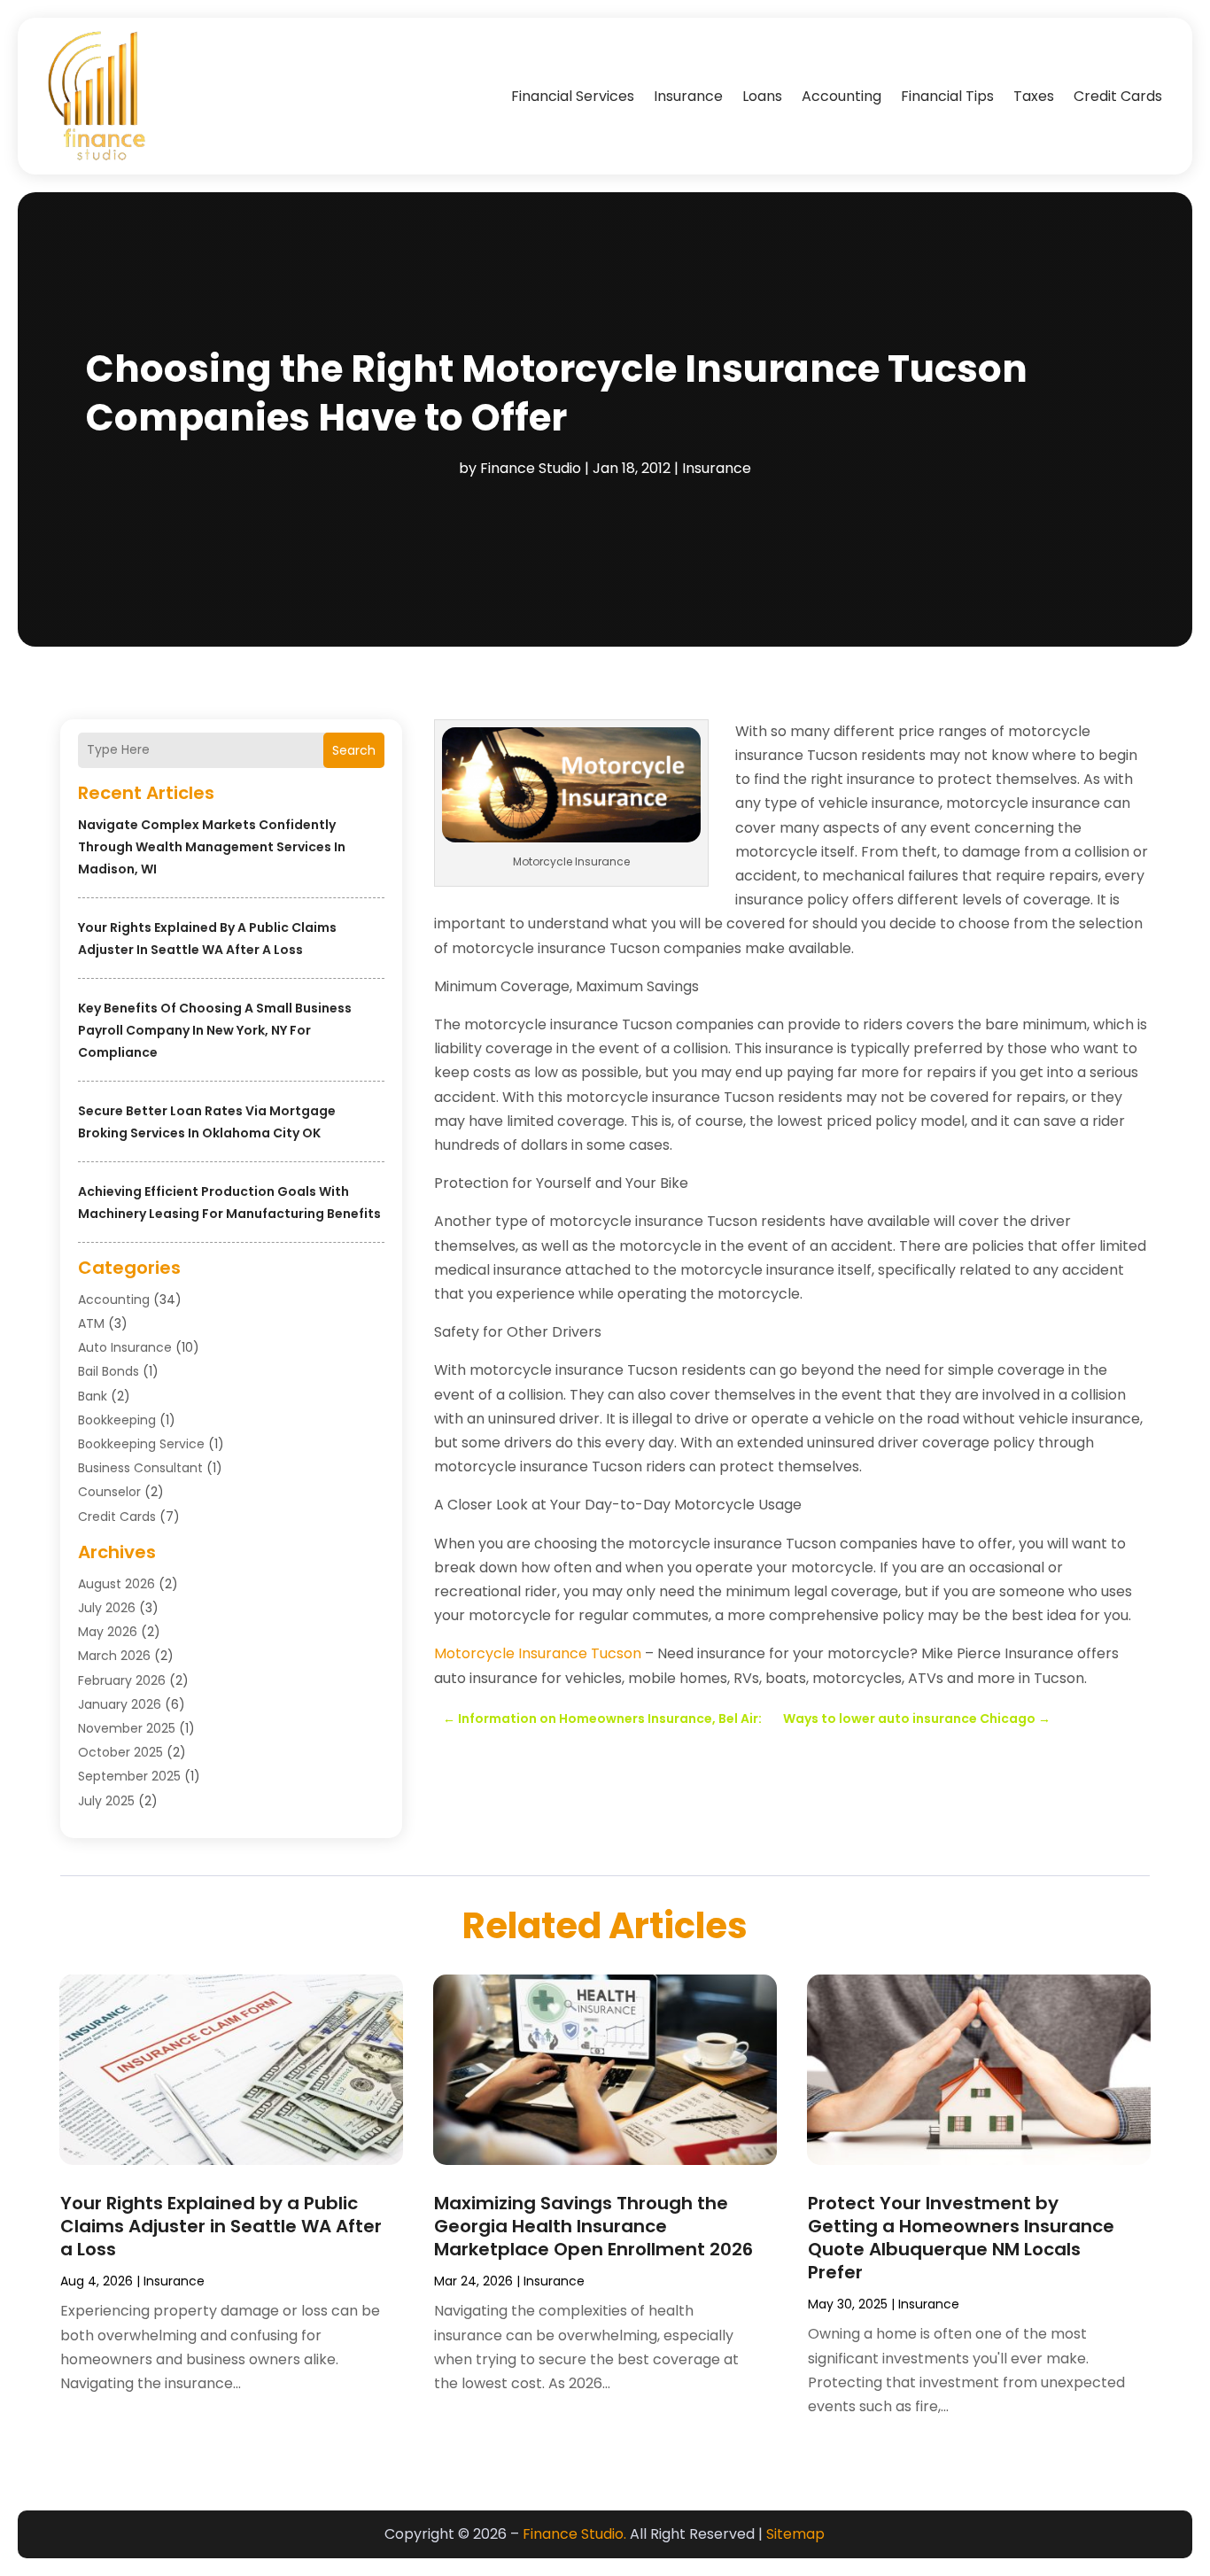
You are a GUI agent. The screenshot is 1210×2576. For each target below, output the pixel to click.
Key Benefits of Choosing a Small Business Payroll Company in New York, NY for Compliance (215, 1030)
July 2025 (106, 1801)
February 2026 (122, 1680)
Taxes (1034, 96)
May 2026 (108, 1632)
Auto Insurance (125, 1347)
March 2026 (114, 1656)
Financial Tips (947, 96)
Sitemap (795, 2534)
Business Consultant (140, 1468)
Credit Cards (1118, 96)
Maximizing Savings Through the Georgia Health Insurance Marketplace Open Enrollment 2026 (593, 2226)
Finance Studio (531, 468)
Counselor (109, 1492)
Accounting (842, 96)
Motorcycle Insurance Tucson (538, 1653)
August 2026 (116, 1584)
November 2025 (127, 1728)
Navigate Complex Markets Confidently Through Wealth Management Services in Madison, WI (212, 847)
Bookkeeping (117, 1420)
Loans (762, 96)
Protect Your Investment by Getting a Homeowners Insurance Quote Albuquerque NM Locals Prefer (961, 2238)
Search (354, 750)
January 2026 (120, 1704)
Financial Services (573, 96)
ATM (91, 1323)
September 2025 (129, 1776)
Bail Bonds (109, 1371)
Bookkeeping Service (141, 1444)
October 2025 (120, 1752)
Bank (93, 1396)
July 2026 (107, 1608)
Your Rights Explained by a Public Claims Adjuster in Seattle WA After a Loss (221, 2226)
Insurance (688, 96)
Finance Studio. (574, 2534)
